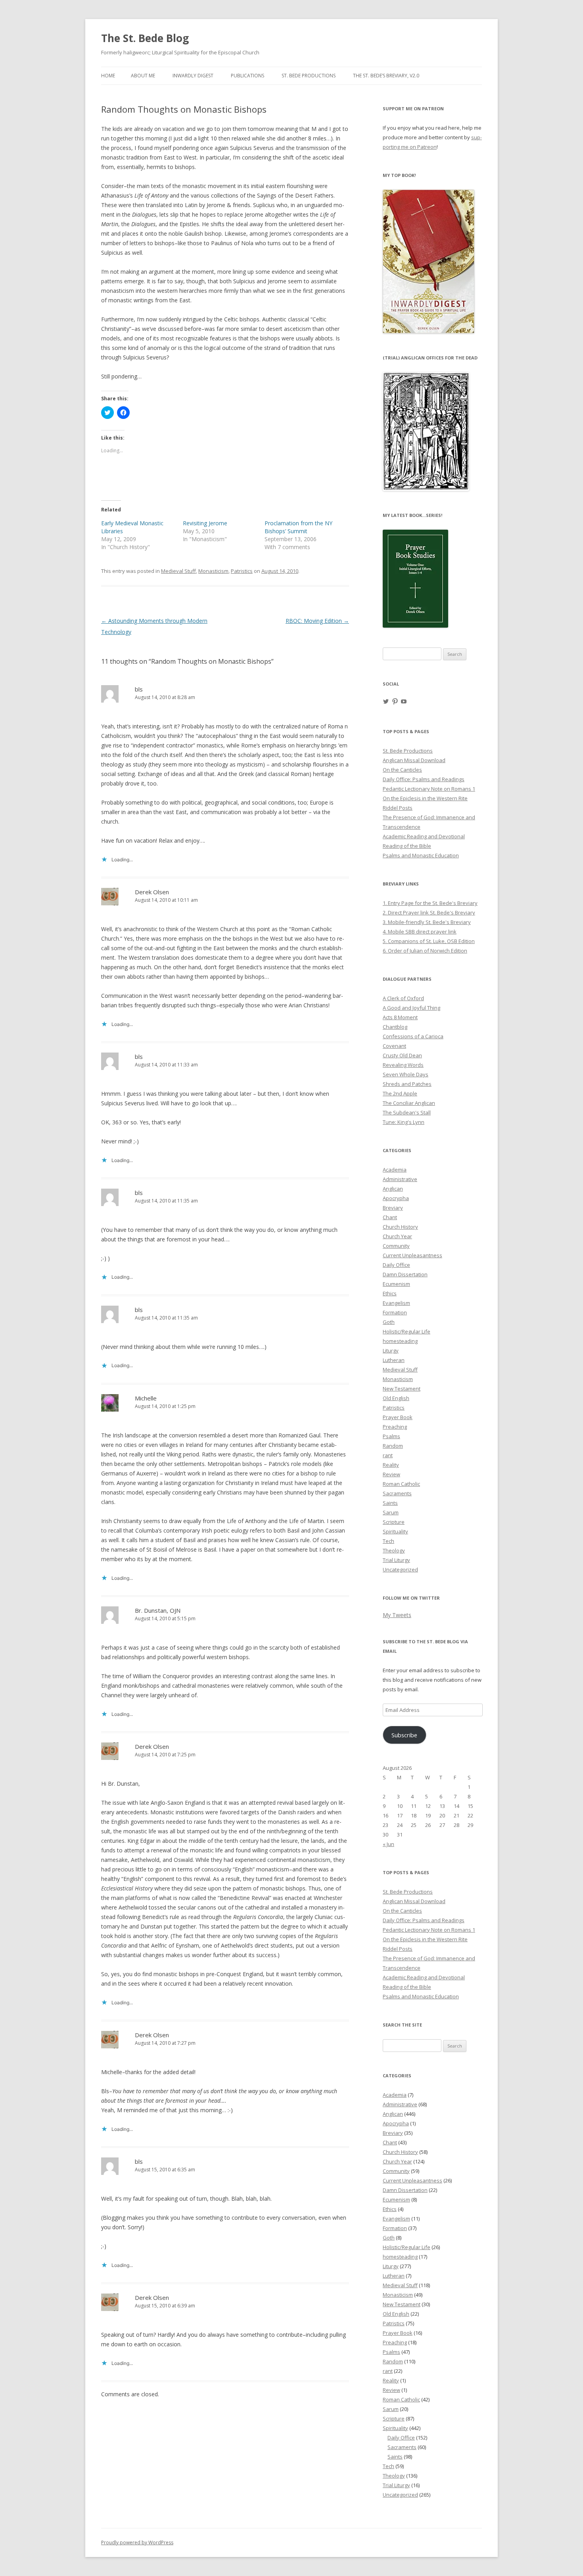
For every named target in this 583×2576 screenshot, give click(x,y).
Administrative (400, 1179)
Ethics (390, 1293)
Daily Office (396, 1265)
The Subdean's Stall (407, 1112)
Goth (389, 1322)
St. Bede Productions (309, 76)
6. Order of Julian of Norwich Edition (425, 951)
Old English (396, 1398)
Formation (395, 1312)
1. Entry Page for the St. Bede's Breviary (430, 903)
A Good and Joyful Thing (411, 1008)
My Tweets (397, 1615)
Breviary (393, 1208)
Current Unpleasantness (412, 1255)
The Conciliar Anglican (409, 1103)
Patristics (242, 571)
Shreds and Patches (407, 1084)
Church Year (397, 1236)
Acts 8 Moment (400, 1017)
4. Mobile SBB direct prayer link (420, 932)
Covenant (394, 1046)
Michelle (146, 1398)
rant (388, 1455)
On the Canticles (402, 770)
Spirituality (395, 1531)
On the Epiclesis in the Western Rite (425, 798)
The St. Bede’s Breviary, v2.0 (386, 76)
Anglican (393, 1189)
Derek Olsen (152, 892)
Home (108, 76)
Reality (391, 1465)
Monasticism (213, 571)
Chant (390, 1217)
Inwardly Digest (193, 76)
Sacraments (397, 1493)
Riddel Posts (398, 808)
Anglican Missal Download (414, 760)
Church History (400, 1227)
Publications (247, 76)
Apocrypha (396, 1198)
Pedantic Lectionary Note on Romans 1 (429, 789)
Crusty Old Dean (402, 1055)
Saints (390, 1503)
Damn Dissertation (405, 1274)
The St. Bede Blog (145, 38)
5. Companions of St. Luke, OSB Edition (429, 941)
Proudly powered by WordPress (137, 2542)
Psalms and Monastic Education (421, 855)
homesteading (400, 1341)
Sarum (391, 1512)
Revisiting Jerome (205, 523)
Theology (394, 1550)
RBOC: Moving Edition (317, 621)
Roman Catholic (401, 1484)
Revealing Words (403, 1065)
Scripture (394, 1522)
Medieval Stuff (178, 571)
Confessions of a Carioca (413, 1036)
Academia (395, 1170)
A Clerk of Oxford (403, 998)
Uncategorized (400, 1569)
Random (393, 1446)
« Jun (388, 1844)
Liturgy (391, 1350)
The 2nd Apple (400, 1093)
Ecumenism (396, 1284)
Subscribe (404, 1735)
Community (396, 1246)
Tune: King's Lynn (404, 1122)
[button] (426, 432)
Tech (388, 1541)
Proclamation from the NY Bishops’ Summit (298, 527)
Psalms (391, 1436)
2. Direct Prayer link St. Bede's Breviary (429, 912)
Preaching (395, 1427)
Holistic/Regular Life (407, 1331)
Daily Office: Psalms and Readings (424, 779)
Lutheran (394, 1360)
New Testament (402, 1389)
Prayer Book (398, 1417)
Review (391, 1474)
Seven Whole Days (406, 1074)
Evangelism (396, 1303)
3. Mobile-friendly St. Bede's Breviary (427, 922)
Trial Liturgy (396, 1560)
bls (139, 689)
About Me (143, 76)
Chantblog (395, 1027)
